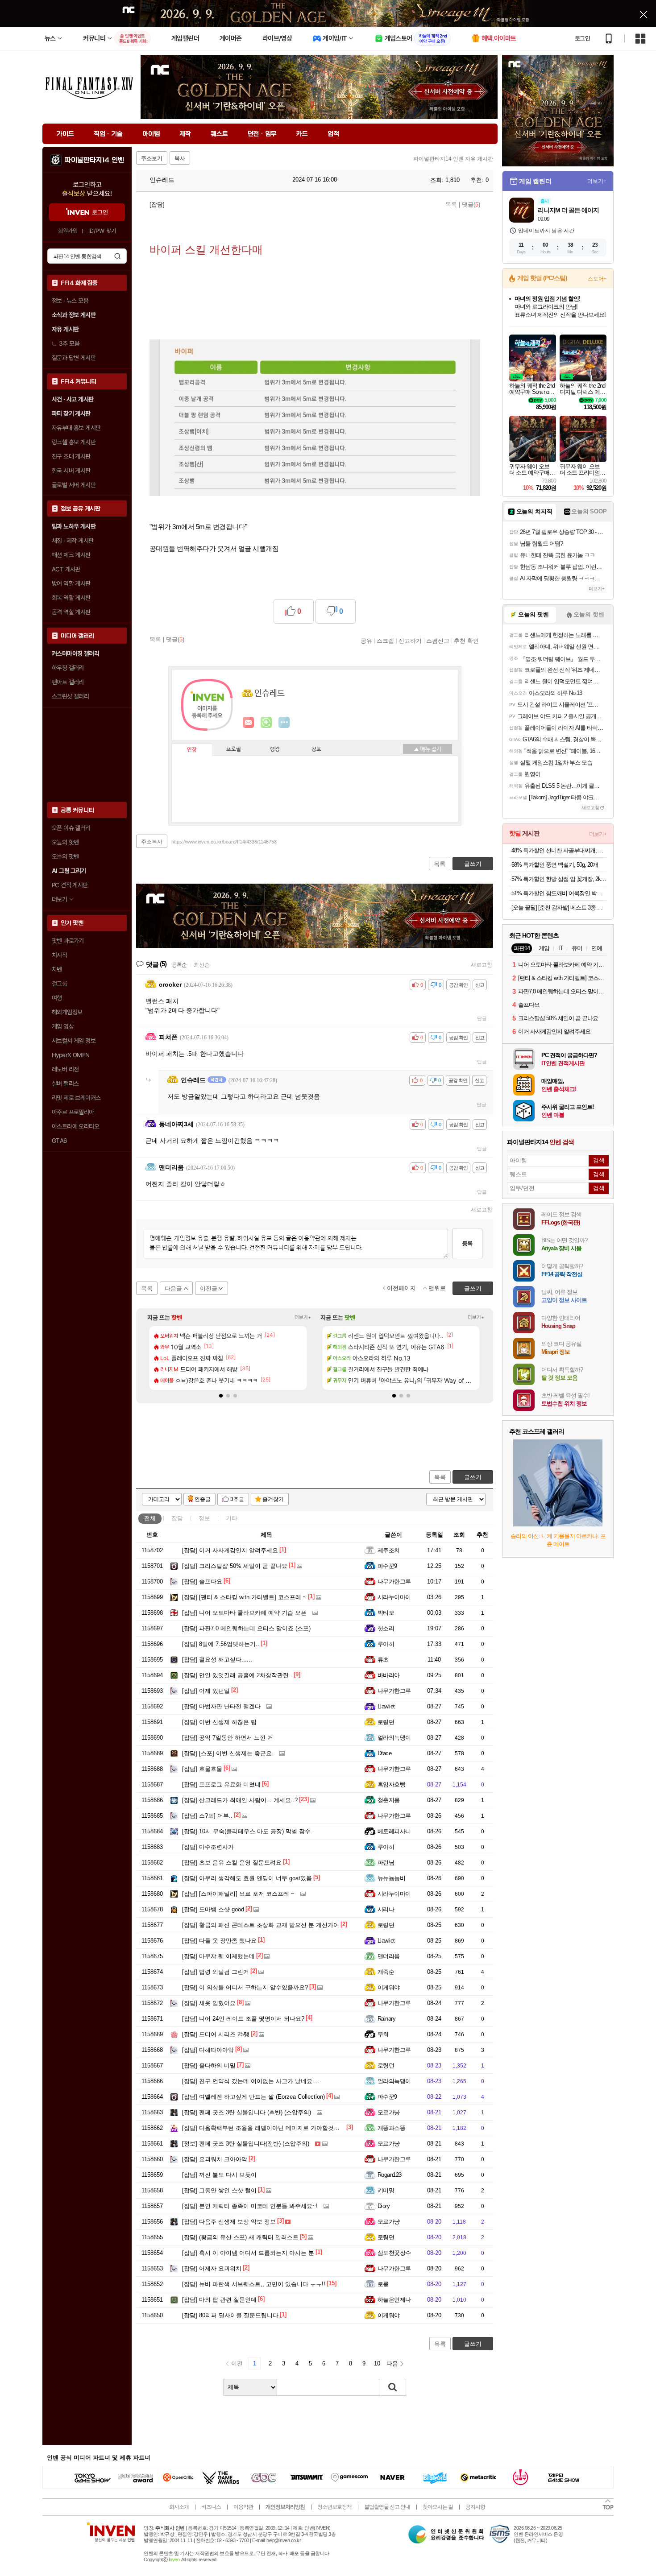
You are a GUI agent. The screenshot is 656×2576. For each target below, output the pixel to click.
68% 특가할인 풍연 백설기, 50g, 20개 (555, 865)
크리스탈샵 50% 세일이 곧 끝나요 (235, 1566)
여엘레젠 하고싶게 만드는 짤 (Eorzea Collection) (253, 2097)
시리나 (386, 1909)
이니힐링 (266, 723)
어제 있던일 (206, 1691)
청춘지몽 (389, 1800)
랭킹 (275, 749)
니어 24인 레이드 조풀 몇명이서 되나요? (243, 2019)
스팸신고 (438, 641)
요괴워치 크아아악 (215, 2159)
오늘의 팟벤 (65, 856)
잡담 (177, 1518)
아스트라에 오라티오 (75, 1126)
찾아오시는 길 (438, 2507)
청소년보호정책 (334, 2507)
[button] (221, 1396)
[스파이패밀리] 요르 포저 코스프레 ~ (238, 1894)
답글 (482, 1018)
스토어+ (597, 279)
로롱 (383, 2284)
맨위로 (437, 1288)
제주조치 (389, 1550)
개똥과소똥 (391, 2128)
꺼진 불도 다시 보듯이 (219, 2175)
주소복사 (152, 842)
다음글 (173, 1288)
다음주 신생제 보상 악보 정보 (229, 2222)
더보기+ (303, 1317)
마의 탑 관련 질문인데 (219, 2300)
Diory (384, 2206)
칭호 (316, 749)
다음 (392, 2363)
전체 (150, 1518)
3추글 (237, 1499)
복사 (180, 158)
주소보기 (152, 158)
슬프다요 (202, 1582)
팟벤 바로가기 (68, 941)
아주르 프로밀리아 (73, 1112)
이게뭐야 (389, 1987)
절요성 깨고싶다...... (217, 1660)
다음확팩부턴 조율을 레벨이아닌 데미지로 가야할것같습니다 (270, 2128)
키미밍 (386, 2190)
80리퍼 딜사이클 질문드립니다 (230, 2315)
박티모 (386, 1613)
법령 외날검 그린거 (216, 1972)
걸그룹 (59, 984)
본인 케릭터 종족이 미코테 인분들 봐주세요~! (250, 2206)
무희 (383, 2034)
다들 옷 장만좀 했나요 (219, 1941)
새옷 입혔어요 (209, 2003)
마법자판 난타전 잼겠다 (221, 1706)
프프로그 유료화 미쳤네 (221, 1784)
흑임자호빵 (391, 1784)
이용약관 (243, 2507)
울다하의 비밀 (209, 2065)
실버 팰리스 (65, 1083)
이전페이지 (401, 1288)
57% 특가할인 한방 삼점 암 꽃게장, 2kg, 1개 (559, 879)
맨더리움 (389, 1956)
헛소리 (386, 1628)
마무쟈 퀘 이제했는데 (218, 1956)
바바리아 (389, 1675)
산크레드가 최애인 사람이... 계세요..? (240, 1800)
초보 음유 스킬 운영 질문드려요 (232, 1863)
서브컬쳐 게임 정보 (74, 1041)
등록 (467, 1243)
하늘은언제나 (394, 2300)
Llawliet (386, 1706)
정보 (204, 1518)
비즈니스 (211, 2507)
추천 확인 (466, 641)
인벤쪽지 (249, 723)
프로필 (234, 749)
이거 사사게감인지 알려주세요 (230, 1550)
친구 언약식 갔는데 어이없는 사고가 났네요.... (251, 2081)
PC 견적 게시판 (70, 885)
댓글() (471, 205)
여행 (57, 998)
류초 (383, 1660)
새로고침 (482, 965)
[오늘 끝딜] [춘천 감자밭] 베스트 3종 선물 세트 (559, 908)
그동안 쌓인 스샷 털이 (219, 2190)
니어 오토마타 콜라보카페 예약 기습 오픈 (244, 1613)
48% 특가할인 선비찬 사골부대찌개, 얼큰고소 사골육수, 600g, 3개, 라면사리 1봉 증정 (559, 850)
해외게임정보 (67, 1012)
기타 (232, 1518)
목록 (451, 205)
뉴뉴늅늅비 (391, 1878)
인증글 (203, 1499)
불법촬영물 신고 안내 (387, 2507)
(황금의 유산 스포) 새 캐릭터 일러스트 (240, 2237)
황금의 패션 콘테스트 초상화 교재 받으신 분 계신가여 (261, 1925)
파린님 (386, 1863)
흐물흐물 (202, 1769)
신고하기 (410, 641)
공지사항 (475, 2507)
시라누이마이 (394, 1597)
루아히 (386, 1644)
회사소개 (179, 2507)
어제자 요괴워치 (212, 2268)
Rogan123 (390, 2175)
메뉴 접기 (428, 749)
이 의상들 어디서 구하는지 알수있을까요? (245, 1987)
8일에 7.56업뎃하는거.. (221, 1644)
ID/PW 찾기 (102, 231)
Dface (384, 1753)
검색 (117, 256)
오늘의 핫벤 (65, 842)
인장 (192, 750)
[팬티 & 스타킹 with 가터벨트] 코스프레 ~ (244, 1597)
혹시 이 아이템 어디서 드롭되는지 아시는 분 (248, 2253)
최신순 (202, 965)
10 (377, 2363)
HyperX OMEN (71, 1055)
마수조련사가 (208, 1847)
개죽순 (386, 1972)
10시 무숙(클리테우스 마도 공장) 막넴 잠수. (247, 1831)
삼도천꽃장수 (394, 2253)
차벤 (57, 969)
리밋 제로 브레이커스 (76, 1098)
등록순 (179, 965)
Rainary (386, 2019)
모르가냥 (389, 2112)
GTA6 (60, 1141)
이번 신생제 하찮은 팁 (219, 1722)
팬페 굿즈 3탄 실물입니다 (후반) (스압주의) (247, 2112)
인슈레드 (161, 180)
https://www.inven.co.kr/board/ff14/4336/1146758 (224, 842)
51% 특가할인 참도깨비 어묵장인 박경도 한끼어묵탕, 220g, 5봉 (559, 893)
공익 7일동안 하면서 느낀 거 (228, 1738)
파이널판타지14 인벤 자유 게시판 (453, 159)
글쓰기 (473, 1477)
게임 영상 (63, 1026)
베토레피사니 (394, 1831)
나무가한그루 (394, 1582)
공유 (366, 641)
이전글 (209, 1288)
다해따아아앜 (208, 2050)
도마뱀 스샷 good (213, 1909)
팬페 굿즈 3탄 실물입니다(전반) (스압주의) (246, 2144)
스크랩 (385, 641)
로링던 (386, 1722)
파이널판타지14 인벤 (94, 160)
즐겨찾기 (273, 1499)
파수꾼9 (387, 1566)
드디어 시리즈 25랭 (216, 2034)
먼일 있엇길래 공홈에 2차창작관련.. (237, 1675)
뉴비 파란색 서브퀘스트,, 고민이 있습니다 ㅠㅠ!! (254, 2284)
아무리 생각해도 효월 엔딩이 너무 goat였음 (247, 1878)
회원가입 (68, 231)
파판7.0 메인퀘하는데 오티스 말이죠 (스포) (246, 1628)
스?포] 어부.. (207, 1816)
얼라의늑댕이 (394, 1738)
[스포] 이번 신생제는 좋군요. (228, 1753)
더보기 (284, 723)
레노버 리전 (65, 1069)
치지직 (59, 955)
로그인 (582, 38)
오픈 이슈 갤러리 (71, 828)
